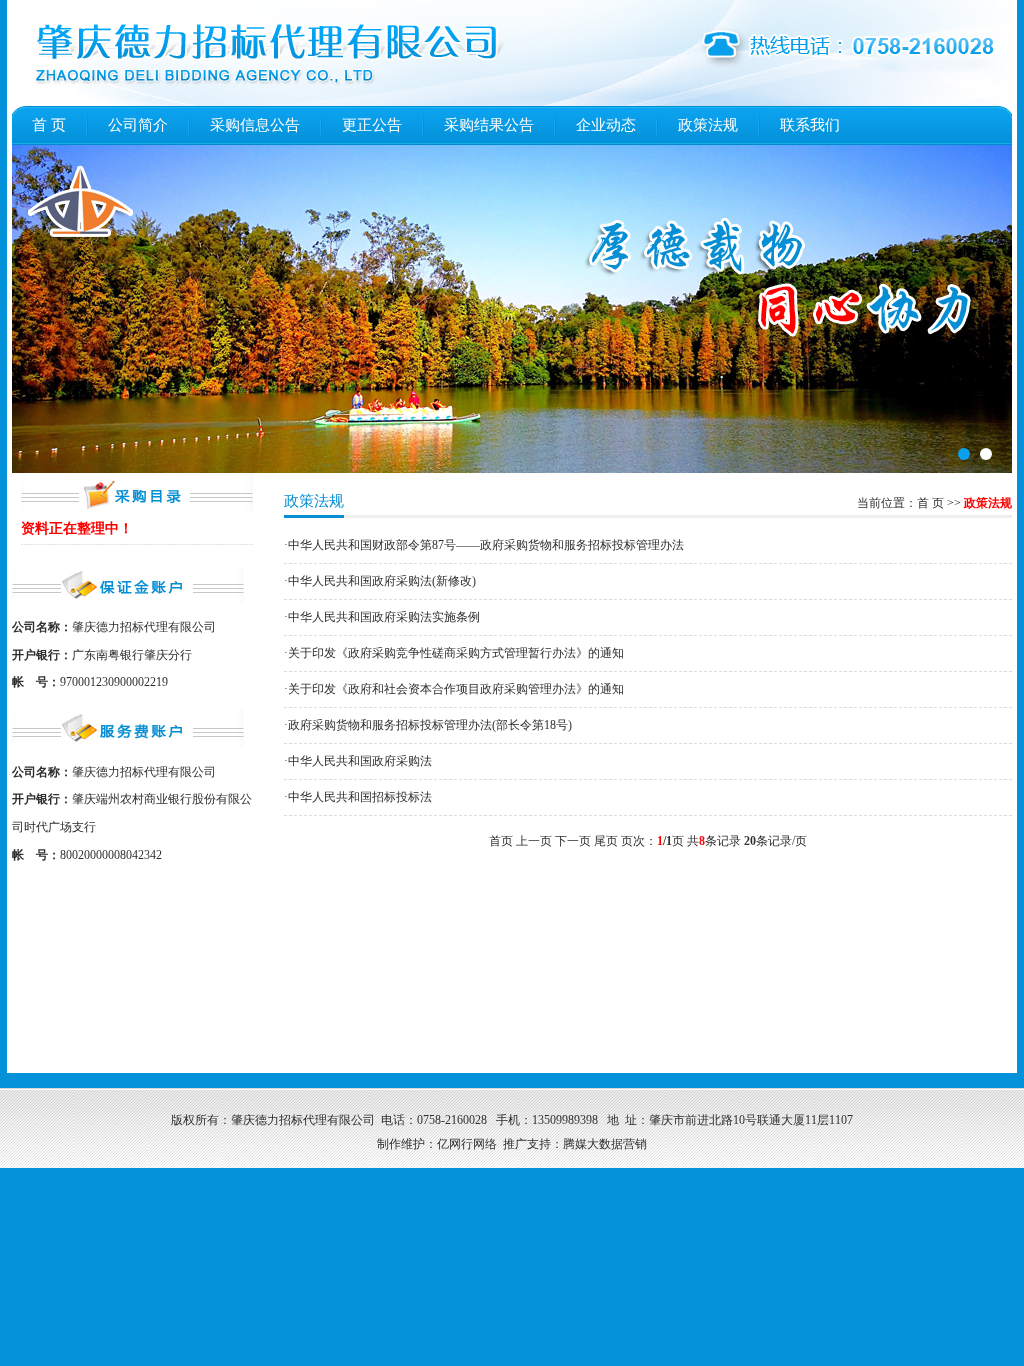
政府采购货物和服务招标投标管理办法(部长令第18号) (430, 725)
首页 (49, 125)
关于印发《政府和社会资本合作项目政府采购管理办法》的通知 (456, 689)
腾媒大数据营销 (605, 1144)
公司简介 (138, 125)
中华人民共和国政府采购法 (360, 761)
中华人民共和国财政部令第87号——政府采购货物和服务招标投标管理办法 (486, 545)
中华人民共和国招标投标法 (360, 797)
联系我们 (810, 125)
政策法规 (708, 125)
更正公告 (372, 125)
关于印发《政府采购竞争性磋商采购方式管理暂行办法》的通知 (456, 653)
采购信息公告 (255, 125)
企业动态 (606, 125)
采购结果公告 (489, 125)
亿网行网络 (467, 1144)
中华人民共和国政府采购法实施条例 (384, 617)
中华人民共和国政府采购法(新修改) (382, 581)
